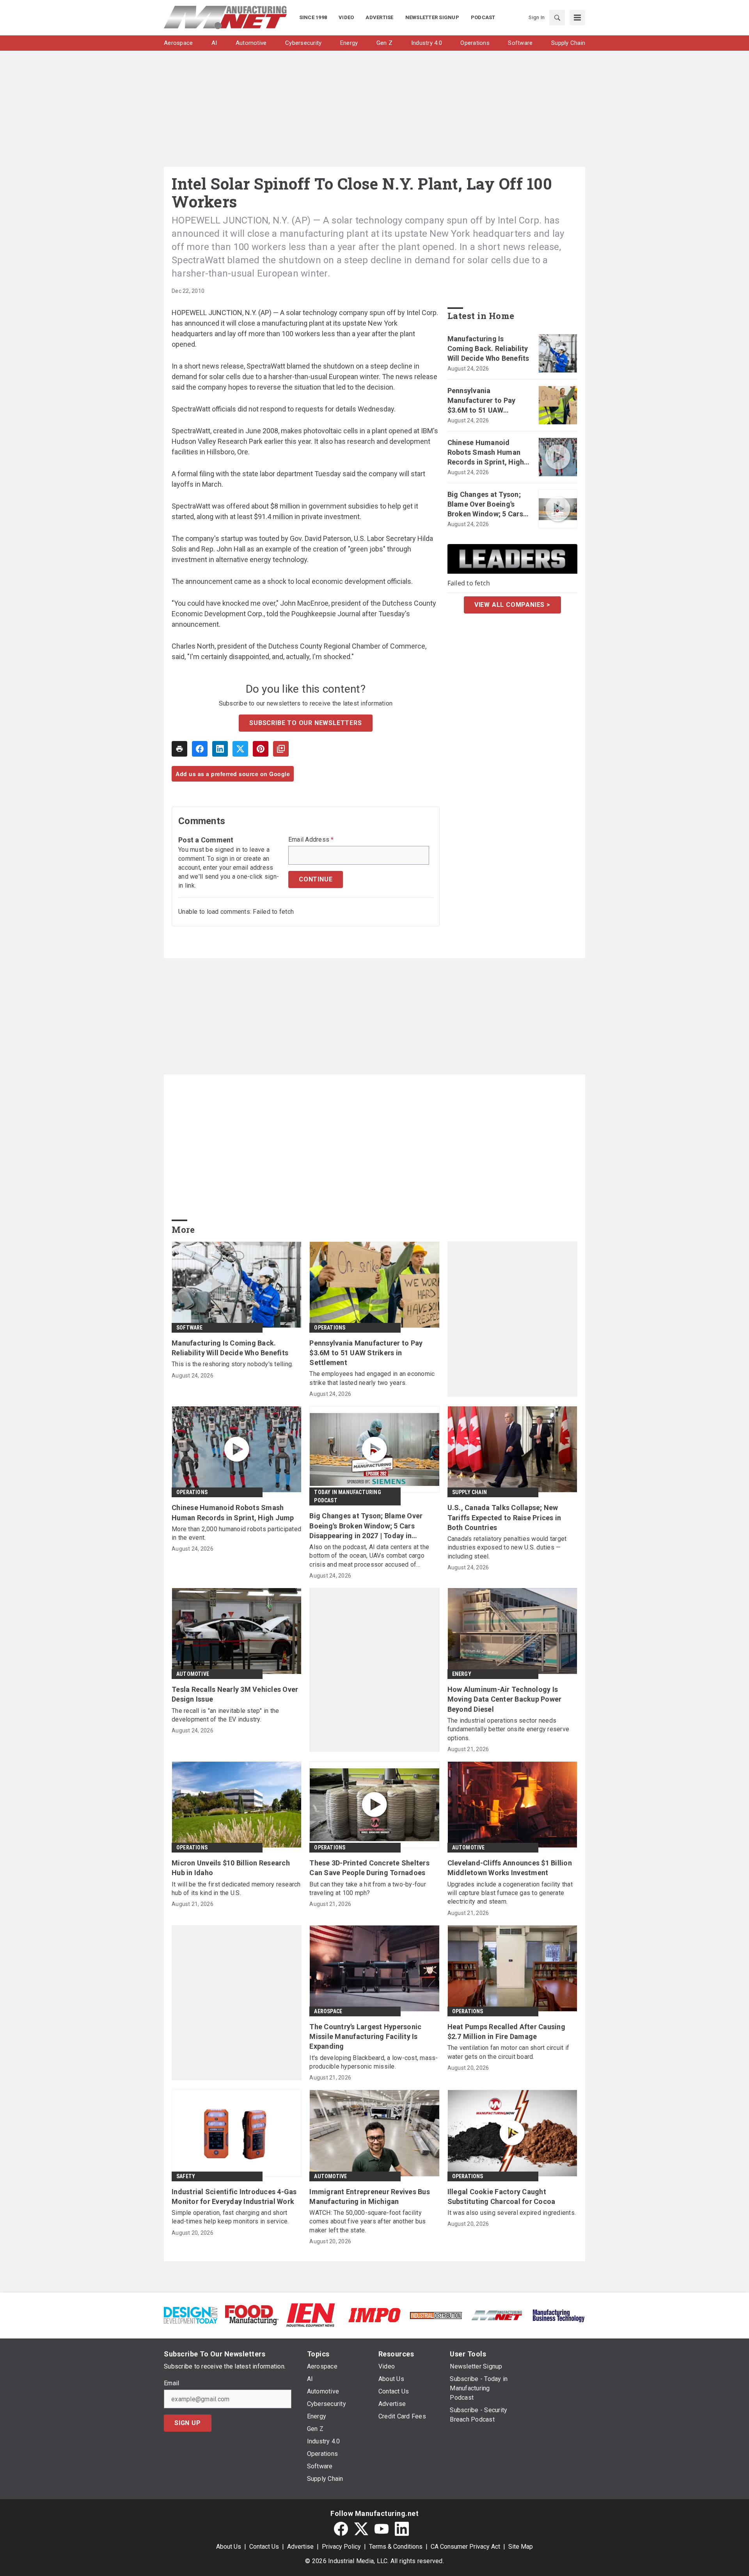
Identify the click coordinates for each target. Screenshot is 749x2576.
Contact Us (264, 2547)
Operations (330, 1328)
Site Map (521, 2547)
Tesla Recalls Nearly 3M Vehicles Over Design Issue (235, 1694)
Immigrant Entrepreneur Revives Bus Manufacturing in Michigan (370, 2197)
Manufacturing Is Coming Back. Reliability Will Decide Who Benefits (488, 348)
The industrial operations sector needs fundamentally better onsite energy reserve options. (509, 1729)
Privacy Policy (341, 2547)
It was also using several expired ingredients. (512, 2213)
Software (190, 1328)
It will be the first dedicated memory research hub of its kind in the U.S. (236, 1889)
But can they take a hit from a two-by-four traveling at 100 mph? (368, 1889)
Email (171, 2383)
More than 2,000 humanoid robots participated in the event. (236, 1533)
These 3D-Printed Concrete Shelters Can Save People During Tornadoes (369, 1868)
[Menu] (577, 18)
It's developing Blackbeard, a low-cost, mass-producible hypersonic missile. (374, 2062)
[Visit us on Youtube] (382, 2529)
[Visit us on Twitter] (361, 2529)
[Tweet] (240, 749)
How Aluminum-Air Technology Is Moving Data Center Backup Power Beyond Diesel (505, 1699)
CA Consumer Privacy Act (465, 2547)
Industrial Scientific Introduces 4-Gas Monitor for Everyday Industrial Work (234, 2197)
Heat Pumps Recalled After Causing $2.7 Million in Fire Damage (506, 2032)
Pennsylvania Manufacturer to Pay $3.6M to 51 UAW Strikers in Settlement (485, 401)
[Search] (557, 18)
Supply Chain (469, 1492)
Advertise (300, 2547)
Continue (316, 879)
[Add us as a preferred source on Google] (281, 749)
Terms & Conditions (396, 2547)
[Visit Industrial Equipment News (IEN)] (311, 2314)
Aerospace (328, 2011)
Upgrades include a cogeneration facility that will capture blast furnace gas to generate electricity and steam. (510, 1893)
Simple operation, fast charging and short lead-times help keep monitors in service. (230, 2217)
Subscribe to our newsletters (305, 723)
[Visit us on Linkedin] (402, 2529)
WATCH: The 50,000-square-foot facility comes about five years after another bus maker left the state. (367, 2221)
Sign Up (188, 2423)
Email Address (311, 840)
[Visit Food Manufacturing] (252, 2314)
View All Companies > (512, 605)
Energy (462, 1674)
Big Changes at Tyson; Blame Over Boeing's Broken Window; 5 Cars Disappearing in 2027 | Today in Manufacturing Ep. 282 (487, 505)
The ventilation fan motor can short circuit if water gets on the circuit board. (509, 2052)
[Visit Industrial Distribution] (436, 2315)
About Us (229, 2547)
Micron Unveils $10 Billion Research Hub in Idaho (231, 1868)
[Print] (179, 749)
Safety (186, 2176)
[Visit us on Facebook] (341, 2529)
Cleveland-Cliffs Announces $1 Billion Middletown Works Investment (510, 1868)
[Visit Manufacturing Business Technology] (558, 2314)
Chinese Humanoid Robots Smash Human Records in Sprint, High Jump (486, 453)
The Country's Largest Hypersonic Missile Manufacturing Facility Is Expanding (365, 2036)
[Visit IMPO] (374, 2314)
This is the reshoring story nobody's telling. (232, 1364)
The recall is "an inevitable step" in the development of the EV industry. (225, 1715)
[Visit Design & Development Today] (191, 2314)
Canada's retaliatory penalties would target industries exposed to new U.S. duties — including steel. (507, 1548)
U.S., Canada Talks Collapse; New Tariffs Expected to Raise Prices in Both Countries (504, 1517)
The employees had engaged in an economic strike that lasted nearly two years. (372, 1378)
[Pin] (261, 749)
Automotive (193, 1674)
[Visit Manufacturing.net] (497, 2315)
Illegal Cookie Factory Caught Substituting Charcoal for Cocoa (501, 2197)
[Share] (200, 749)
